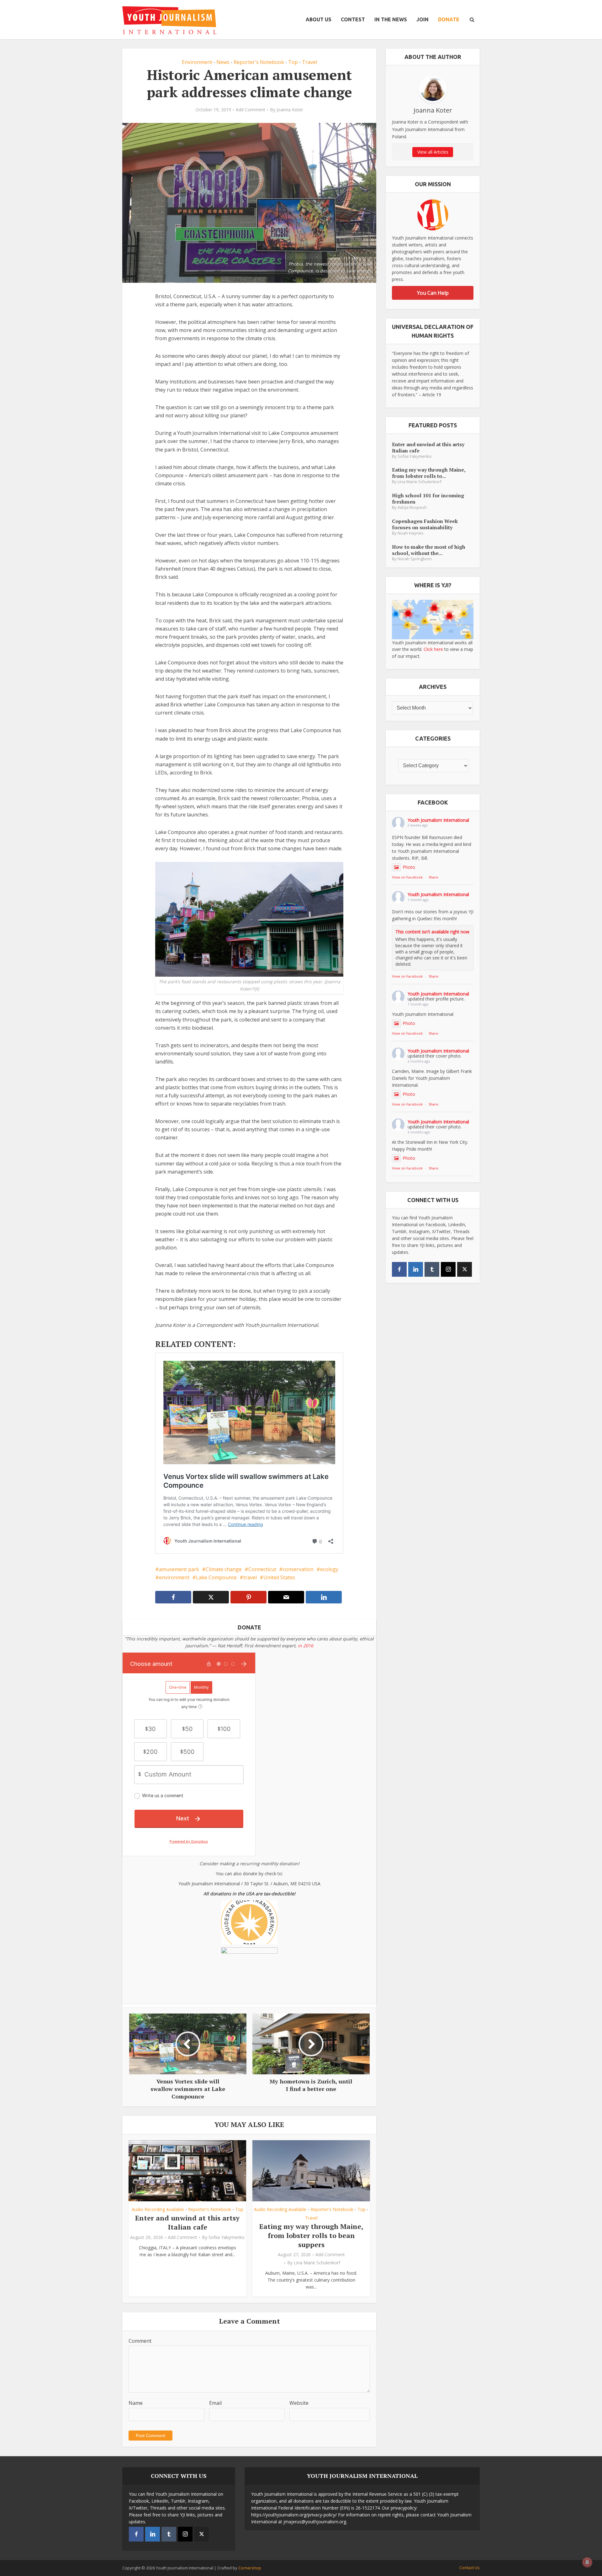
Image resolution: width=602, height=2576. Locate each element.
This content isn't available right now (432, 932)
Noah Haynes (411, 533)
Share (433, 877)
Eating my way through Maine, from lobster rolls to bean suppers (311, 2235)
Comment (140, 2341)
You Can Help (433, 293)
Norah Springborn (415, 559)
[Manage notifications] (587, 2562)
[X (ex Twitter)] (465, 1269)
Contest (353, 19)
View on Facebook (407, 877)
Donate (449, 19)
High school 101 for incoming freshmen (428, 498)
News (223, 62)
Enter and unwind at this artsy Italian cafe (187, 2222)
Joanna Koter (290, 110)
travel (250, 1577)
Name (136, 2403)
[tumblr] (432, 1269)
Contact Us (470, 2568)
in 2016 (306, 1646)
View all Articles (433, 152)
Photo (409, 867)
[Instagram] (448, 1269)
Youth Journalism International (438, 820)
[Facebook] (399, 1269)
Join (422, 19)
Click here (433, 649)
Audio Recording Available (158, 2209)
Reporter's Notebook (259, 62)
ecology (329, 1569)
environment (174, 1577)
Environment (197, 62)
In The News (391, 19)
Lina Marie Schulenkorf (317, 2263)
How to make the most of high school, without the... (429, 550)
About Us (319, 19)
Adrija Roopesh (412, 507)
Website (299, 2403)
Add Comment (251, 110)
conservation (298, 1569)
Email (215, 2403)
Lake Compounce (216, 1577)
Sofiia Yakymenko (227, 2237)
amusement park (179, 1569)
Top (293, 62)
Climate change (224, 1569)
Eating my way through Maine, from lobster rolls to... (429, 473)
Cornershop (250, 2568)
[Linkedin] (416, 1269)
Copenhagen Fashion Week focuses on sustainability (425, 524)
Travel (309, 62)
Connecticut (262, 1569)
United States (279, 1577)
